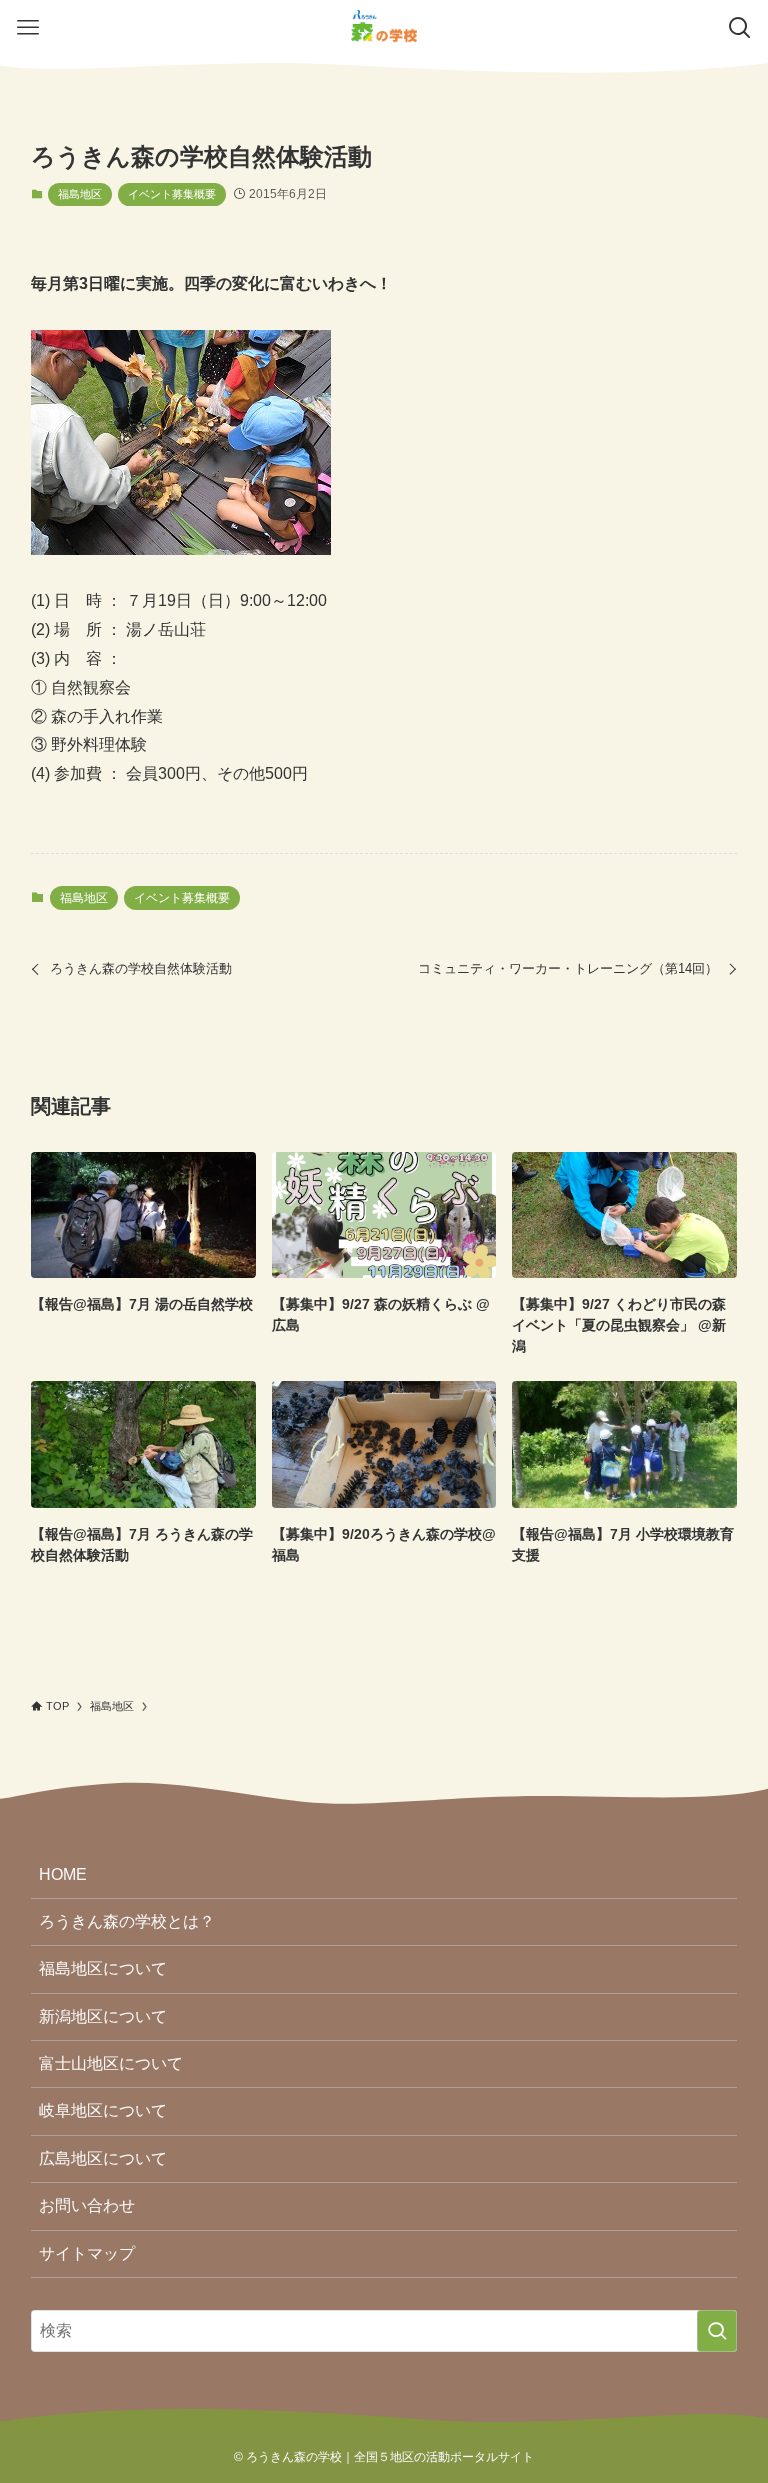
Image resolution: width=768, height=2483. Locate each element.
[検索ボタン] (740, 28)
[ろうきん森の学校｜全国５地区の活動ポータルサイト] (384, 28)
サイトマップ (87, 2253)
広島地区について (103, 2158)
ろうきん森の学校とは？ (127, 1921)
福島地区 (80, 194)
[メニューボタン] (28, 28)
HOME (63, 1874)
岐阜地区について (103, 2110)
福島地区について (103, 1968)
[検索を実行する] (717, 2331)
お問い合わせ (87, 2205)
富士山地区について (111, 2063)
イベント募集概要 (172, 194)
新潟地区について (103, 2016)
